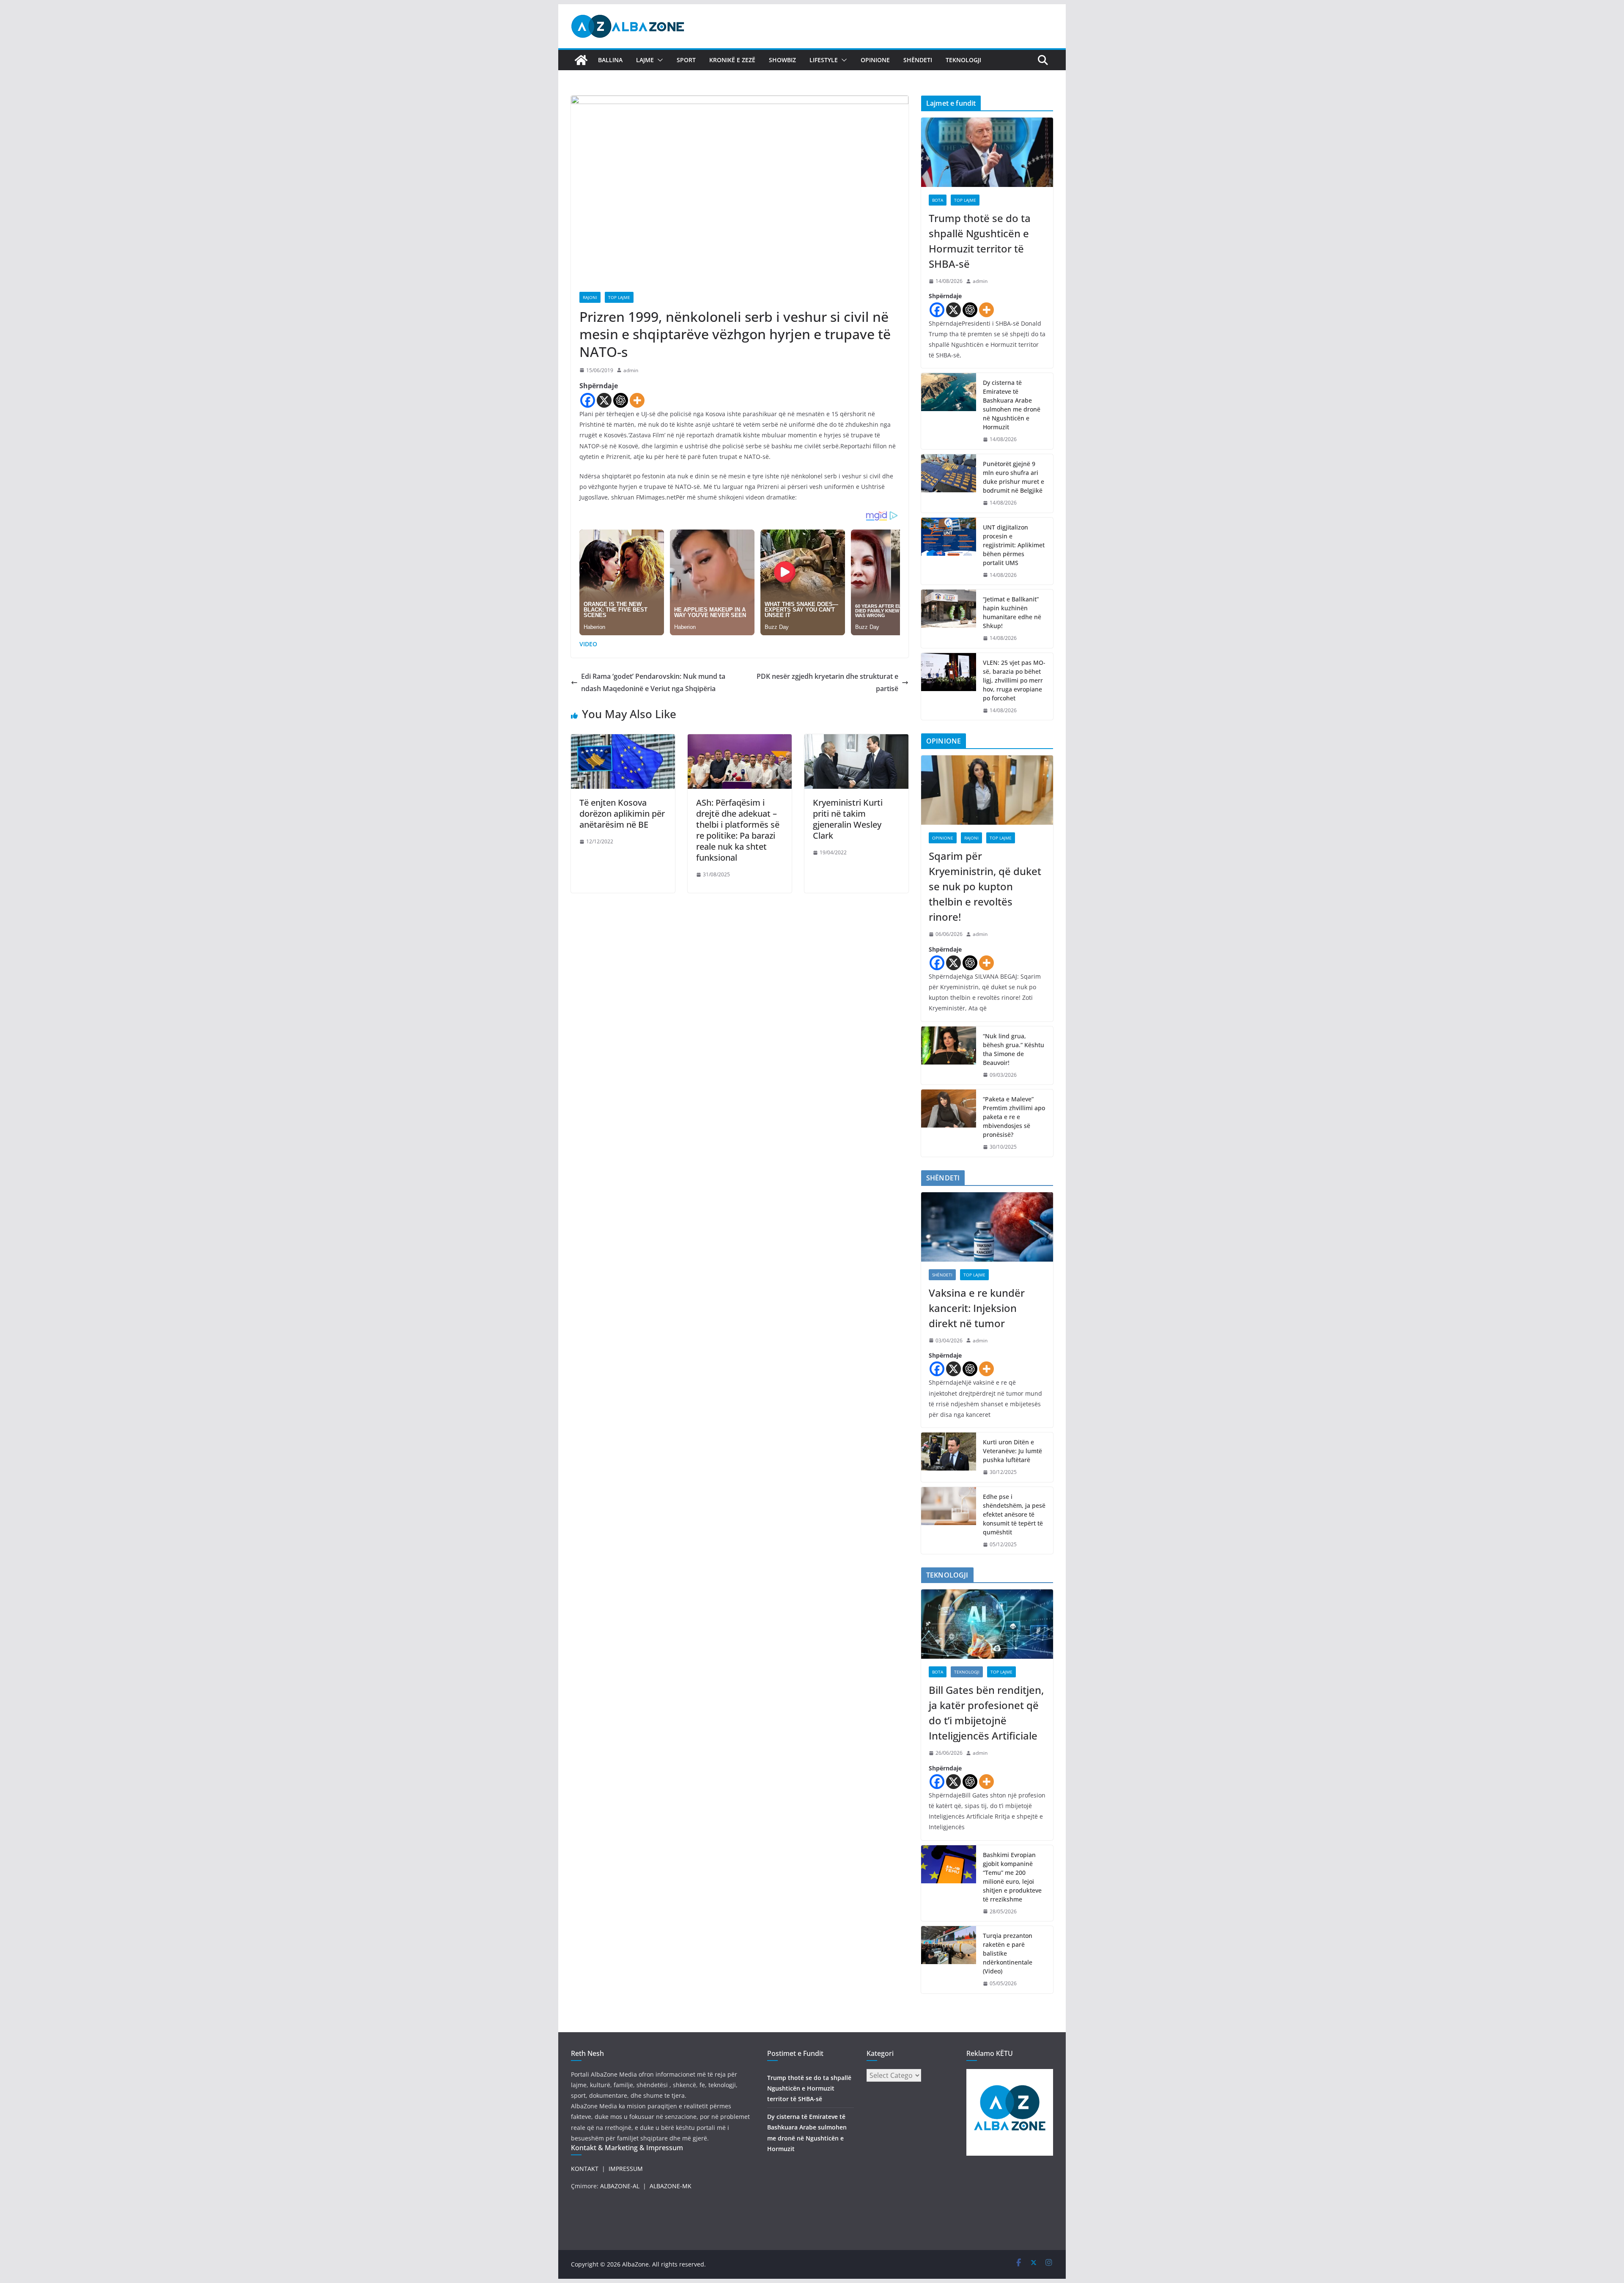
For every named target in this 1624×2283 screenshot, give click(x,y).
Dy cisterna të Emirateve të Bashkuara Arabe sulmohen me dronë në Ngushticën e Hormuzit (1012, 405)
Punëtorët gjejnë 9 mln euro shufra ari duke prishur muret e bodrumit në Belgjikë (1014, 477)
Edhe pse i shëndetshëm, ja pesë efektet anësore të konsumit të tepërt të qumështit (1014, 1514)
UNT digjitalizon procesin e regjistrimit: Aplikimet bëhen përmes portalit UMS (1014, 545)
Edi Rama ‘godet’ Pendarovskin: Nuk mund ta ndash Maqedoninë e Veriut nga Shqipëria (653, 682)
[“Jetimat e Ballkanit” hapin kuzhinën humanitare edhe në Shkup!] (949, 619)
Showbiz (782, 60)
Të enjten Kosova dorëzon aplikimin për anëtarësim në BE (622, 814)
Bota (938, 200)
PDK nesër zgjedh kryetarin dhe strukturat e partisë (827, 682)
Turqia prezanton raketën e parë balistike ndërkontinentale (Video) (1008, 1953)
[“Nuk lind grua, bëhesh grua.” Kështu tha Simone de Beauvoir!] (949, 1056)
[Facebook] (588, 400)
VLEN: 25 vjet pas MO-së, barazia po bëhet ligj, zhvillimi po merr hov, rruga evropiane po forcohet (1014, 680)
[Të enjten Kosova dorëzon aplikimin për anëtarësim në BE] (623, 740)
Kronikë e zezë (732, 60)
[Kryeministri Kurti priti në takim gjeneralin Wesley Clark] (856, 740)
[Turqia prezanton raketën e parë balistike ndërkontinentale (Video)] (949, 1960)
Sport (686, 60)
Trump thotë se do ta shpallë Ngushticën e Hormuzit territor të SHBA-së (980, 241)
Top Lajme (619, 297)
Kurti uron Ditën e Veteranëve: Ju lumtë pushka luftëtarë (1012, 1451)
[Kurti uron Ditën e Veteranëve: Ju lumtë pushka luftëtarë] (949, 1457)
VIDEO (588, 644)
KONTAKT (585, 2169)
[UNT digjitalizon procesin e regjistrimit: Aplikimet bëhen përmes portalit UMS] (949, 551)
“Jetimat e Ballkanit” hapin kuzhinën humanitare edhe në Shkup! (1012, 612)
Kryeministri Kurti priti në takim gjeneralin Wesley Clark (848, 819)
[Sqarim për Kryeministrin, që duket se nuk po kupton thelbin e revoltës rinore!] (987, 790)
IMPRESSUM (626, 2169)
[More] (637, 400)
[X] (604, 400)
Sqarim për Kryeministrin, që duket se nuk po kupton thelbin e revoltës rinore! (985, 886)
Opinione (875, 60)
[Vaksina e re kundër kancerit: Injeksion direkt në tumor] (987, 1227)
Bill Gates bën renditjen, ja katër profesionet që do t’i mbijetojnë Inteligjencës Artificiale (986, 1713)
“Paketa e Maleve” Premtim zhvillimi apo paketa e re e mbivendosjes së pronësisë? (1014, 1117)
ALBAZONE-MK (671, 2186)
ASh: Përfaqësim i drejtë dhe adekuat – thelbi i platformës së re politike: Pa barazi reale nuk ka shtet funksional (738, 830)
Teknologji (963, 60)
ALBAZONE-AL (620, 2186)
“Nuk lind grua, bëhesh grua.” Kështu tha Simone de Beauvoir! (1014, 1049)
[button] (658, 60)
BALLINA (610, 60)
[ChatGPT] (621, 400)
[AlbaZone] (581, 60)
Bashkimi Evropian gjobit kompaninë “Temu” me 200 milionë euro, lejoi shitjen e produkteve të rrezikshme (1012, 1877)
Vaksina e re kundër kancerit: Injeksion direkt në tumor (977, 1308)
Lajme (645, 60)
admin (631, 370)
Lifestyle (824, 60)
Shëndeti (918, 60)
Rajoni (590, 297)
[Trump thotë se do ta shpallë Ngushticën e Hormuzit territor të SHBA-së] (987, 152)
